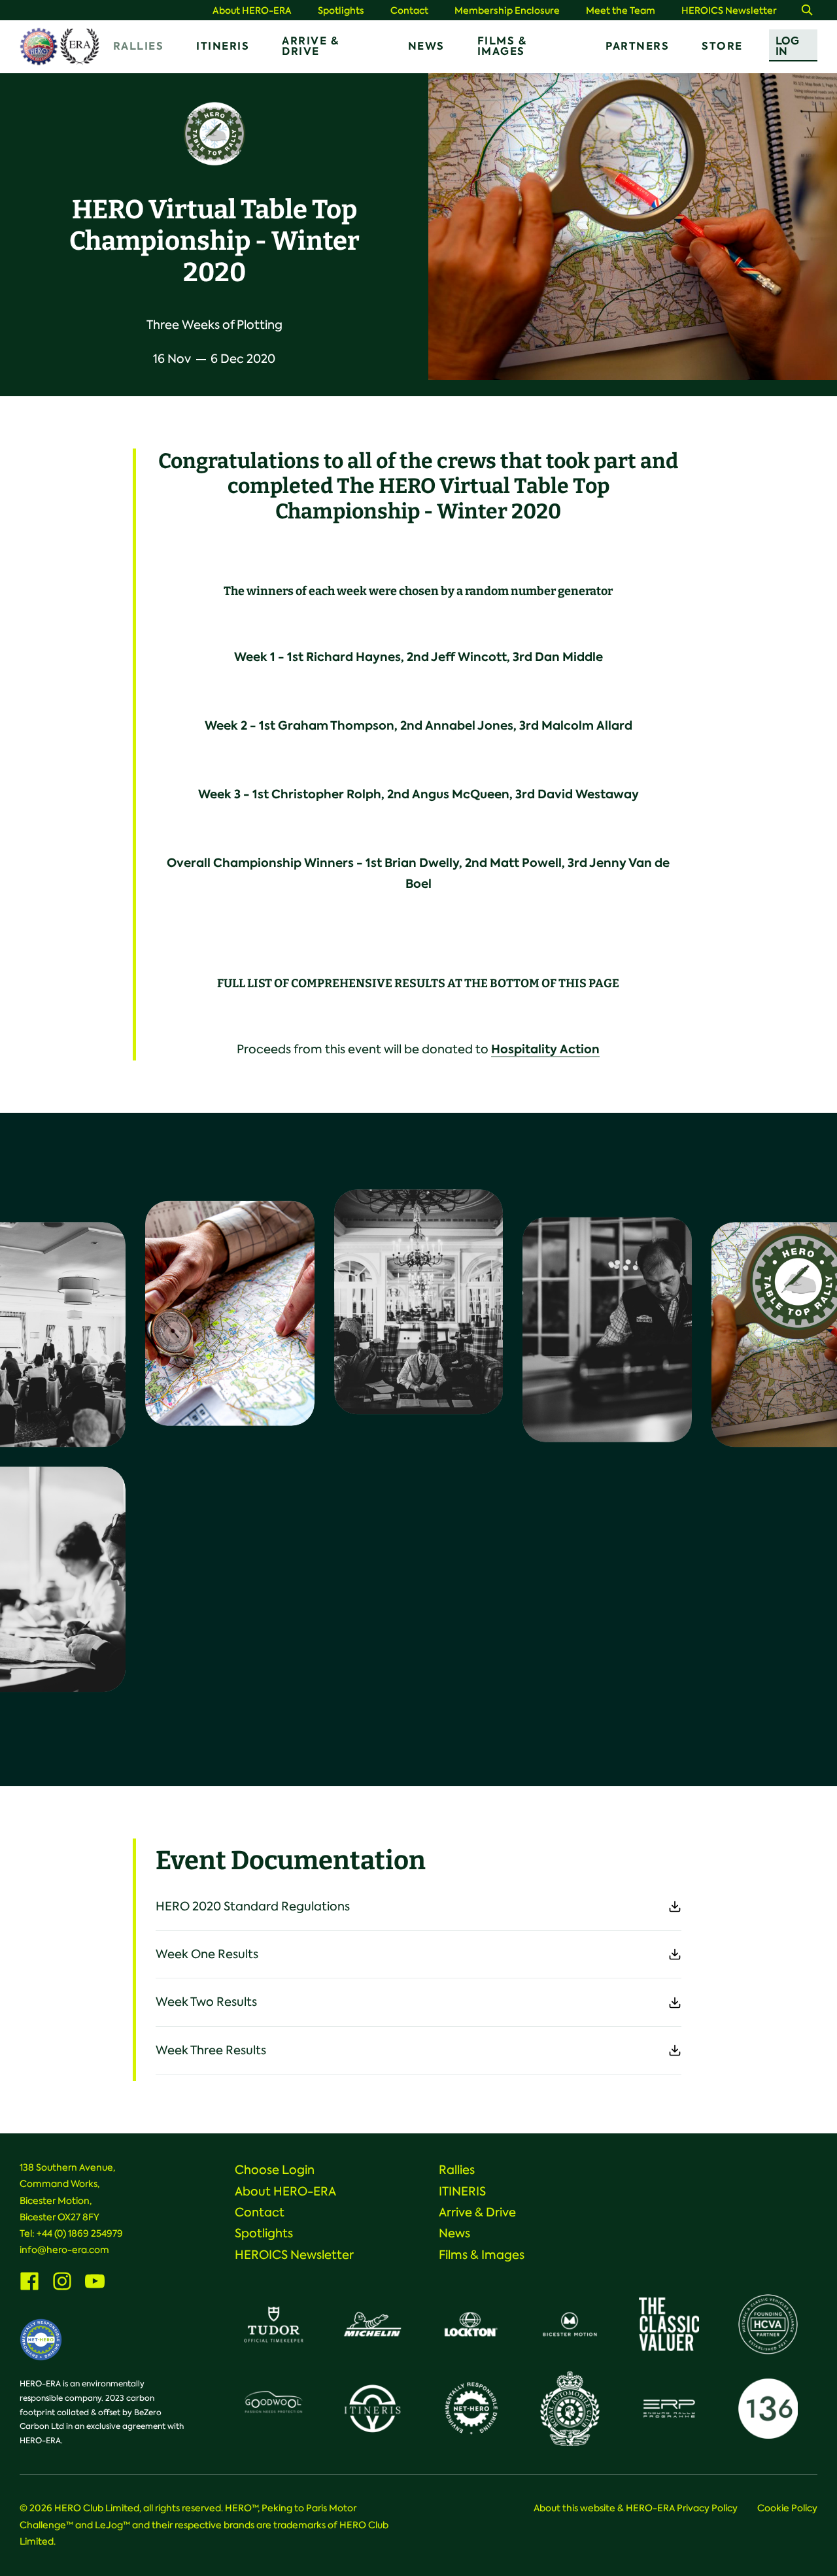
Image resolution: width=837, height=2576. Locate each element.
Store (722, 46)
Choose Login (275, 2170)
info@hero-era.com (64, 2250)
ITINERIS (223, 46)
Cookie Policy (787, 2508)
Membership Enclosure (507, 11)
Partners (637, 46)
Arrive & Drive (310, 46)
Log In (787, 46)
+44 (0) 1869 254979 (80, 2233)
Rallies (139, 46)
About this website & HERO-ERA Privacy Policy (636, 2508)
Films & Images (502, 46)
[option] (633, 227)
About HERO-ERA (252, 11)
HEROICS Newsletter (729, 11)
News (426, 46)
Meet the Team (621, 11)
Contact (409, 11)
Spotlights (341, 11)
